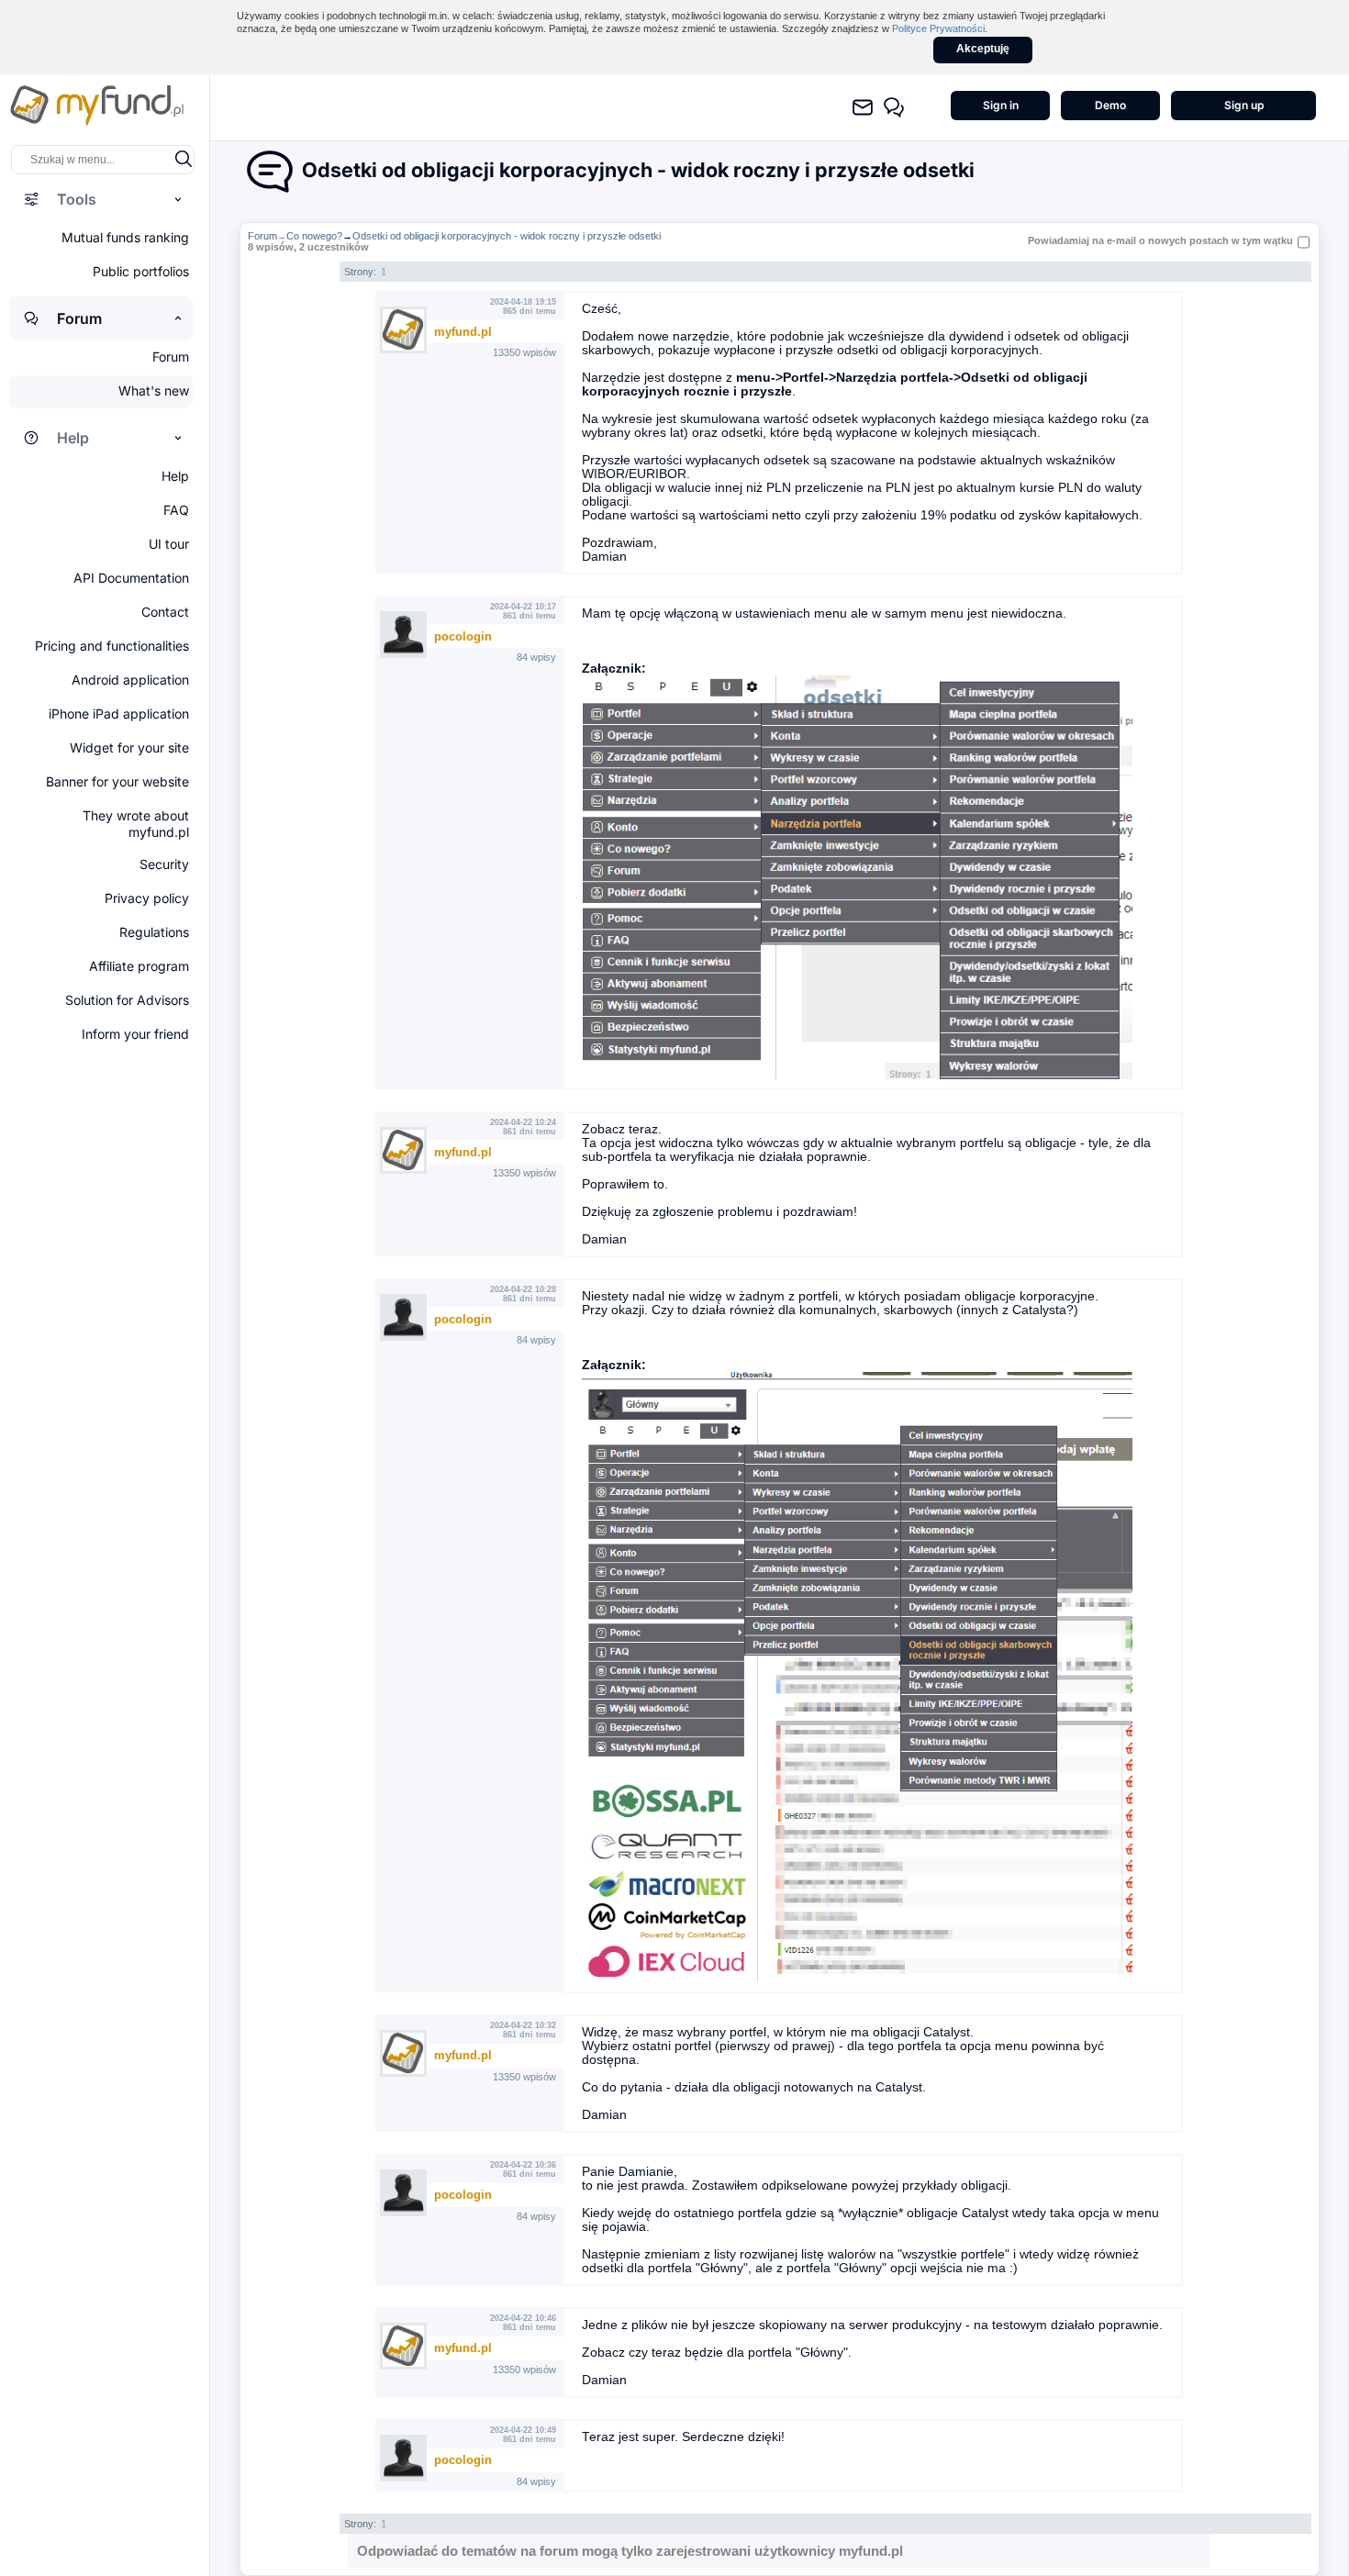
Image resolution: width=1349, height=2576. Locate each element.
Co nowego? (314, 236)
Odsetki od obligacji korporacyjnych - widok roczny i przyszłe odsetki (507, 236)
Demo (1110, 105)
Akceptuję (983, 49)
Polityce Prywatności (938, 28)
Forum (262, 236)
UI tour (169, 544)
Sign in (1001, 105)
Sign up (1244, 105)
